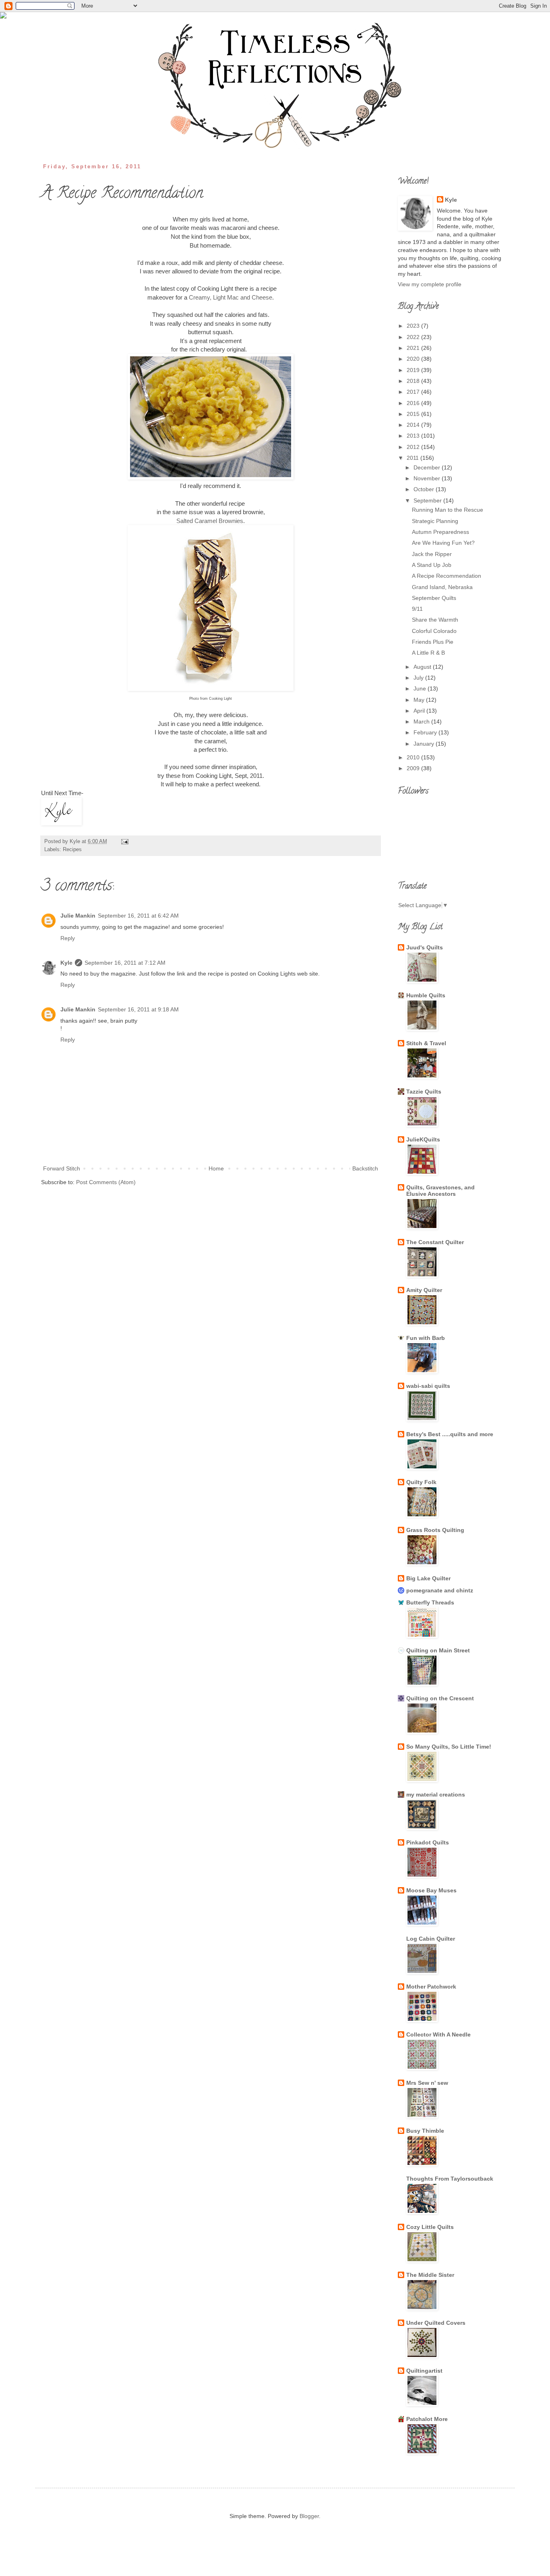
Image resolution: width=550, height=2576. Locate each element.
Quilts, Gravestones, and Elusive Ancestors (440, 1191)
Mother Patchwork (431, 1987)
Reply (68, 938)
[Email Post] (124, 841)
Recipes (72, 850)
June (421, 688)
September (428, 500)
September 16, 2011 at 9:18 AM (138, 1009)
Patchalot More (427, 2419)
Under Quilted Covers (436, 2323)
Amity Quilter (424, 1290)
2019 (414, 370)
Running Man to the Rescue (448, 510)
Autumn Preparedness (440, 532)
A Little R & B (428, 653)
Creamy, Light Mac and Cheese (231, 297)
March (422, 722)
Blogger (309, 2516)
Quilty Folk (421, 1482)
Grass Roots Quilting (435, 1530)
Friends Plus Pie (433, 642)
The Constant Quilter (435, 1242)
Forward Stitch (62, 1168)
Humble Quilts (426, 995)
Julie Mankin (78, 916)
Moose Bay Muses (431, 1890)
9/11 (417, 609)
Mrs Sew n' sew (427, 2083)
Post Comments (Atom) (106, 1182)
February (426, 732)
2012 (414, 447)
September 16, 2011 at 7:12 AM (125, 963)
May (420, 700)
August (423, 667)
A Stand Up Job (432, 565)
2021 (414, 348)
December (428, 467)
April (420, 711)
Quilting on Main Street (438, 1650)
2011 (414, 458)
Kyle (66, 963)
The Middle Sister (430, 2275)
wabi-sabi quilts (428, 1386)
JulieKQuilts (423, 1139)
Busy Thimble (425, 2131)
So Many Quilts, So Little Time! (449, 1747)
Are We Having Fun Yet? (443, 543)
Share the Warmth (435, 620)
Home (216, 1168)
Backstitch (365, 1168)
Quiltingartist (424, 2371)
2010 (414, 757)
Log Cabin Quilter (431, 1939)
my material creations (436, 1795)
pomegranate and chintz (440, 1590)
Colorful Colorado (434, 631)
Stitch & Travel (426, 1043)
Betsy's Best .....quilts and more (450, 1434)
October (425, 489)
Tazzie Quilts (424, 1092)
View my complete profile (430, 284)
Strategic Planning (435, 521)
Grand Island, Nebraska (442, 587)
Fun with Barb (426, 1338)
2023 (414, 326)
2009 (414, 768)
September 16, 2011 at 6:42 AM (138, 916)
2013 (414, 436)
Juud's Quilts (425, 947)
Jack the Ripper (432, 554)
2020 (414, 359)
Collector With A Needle (438, 2034)
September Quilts (434, 598)
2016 (414, 403)
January (425, 744)
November (428, 478)
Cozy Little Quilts (430, 2227)
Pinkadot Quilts (428, 1842)
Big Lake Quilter (428, 1578)
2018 (414, 381)
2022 (414, 337)
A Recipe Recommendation (447, 576)
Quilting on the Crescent (440, 1698)
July (419, 678)
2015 (414, 414)
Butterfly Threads (430, 1602)
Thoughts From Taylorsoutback (450, 2179)
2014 (414, 425)
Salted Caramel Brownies (210, 521)
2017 (414, 392)
